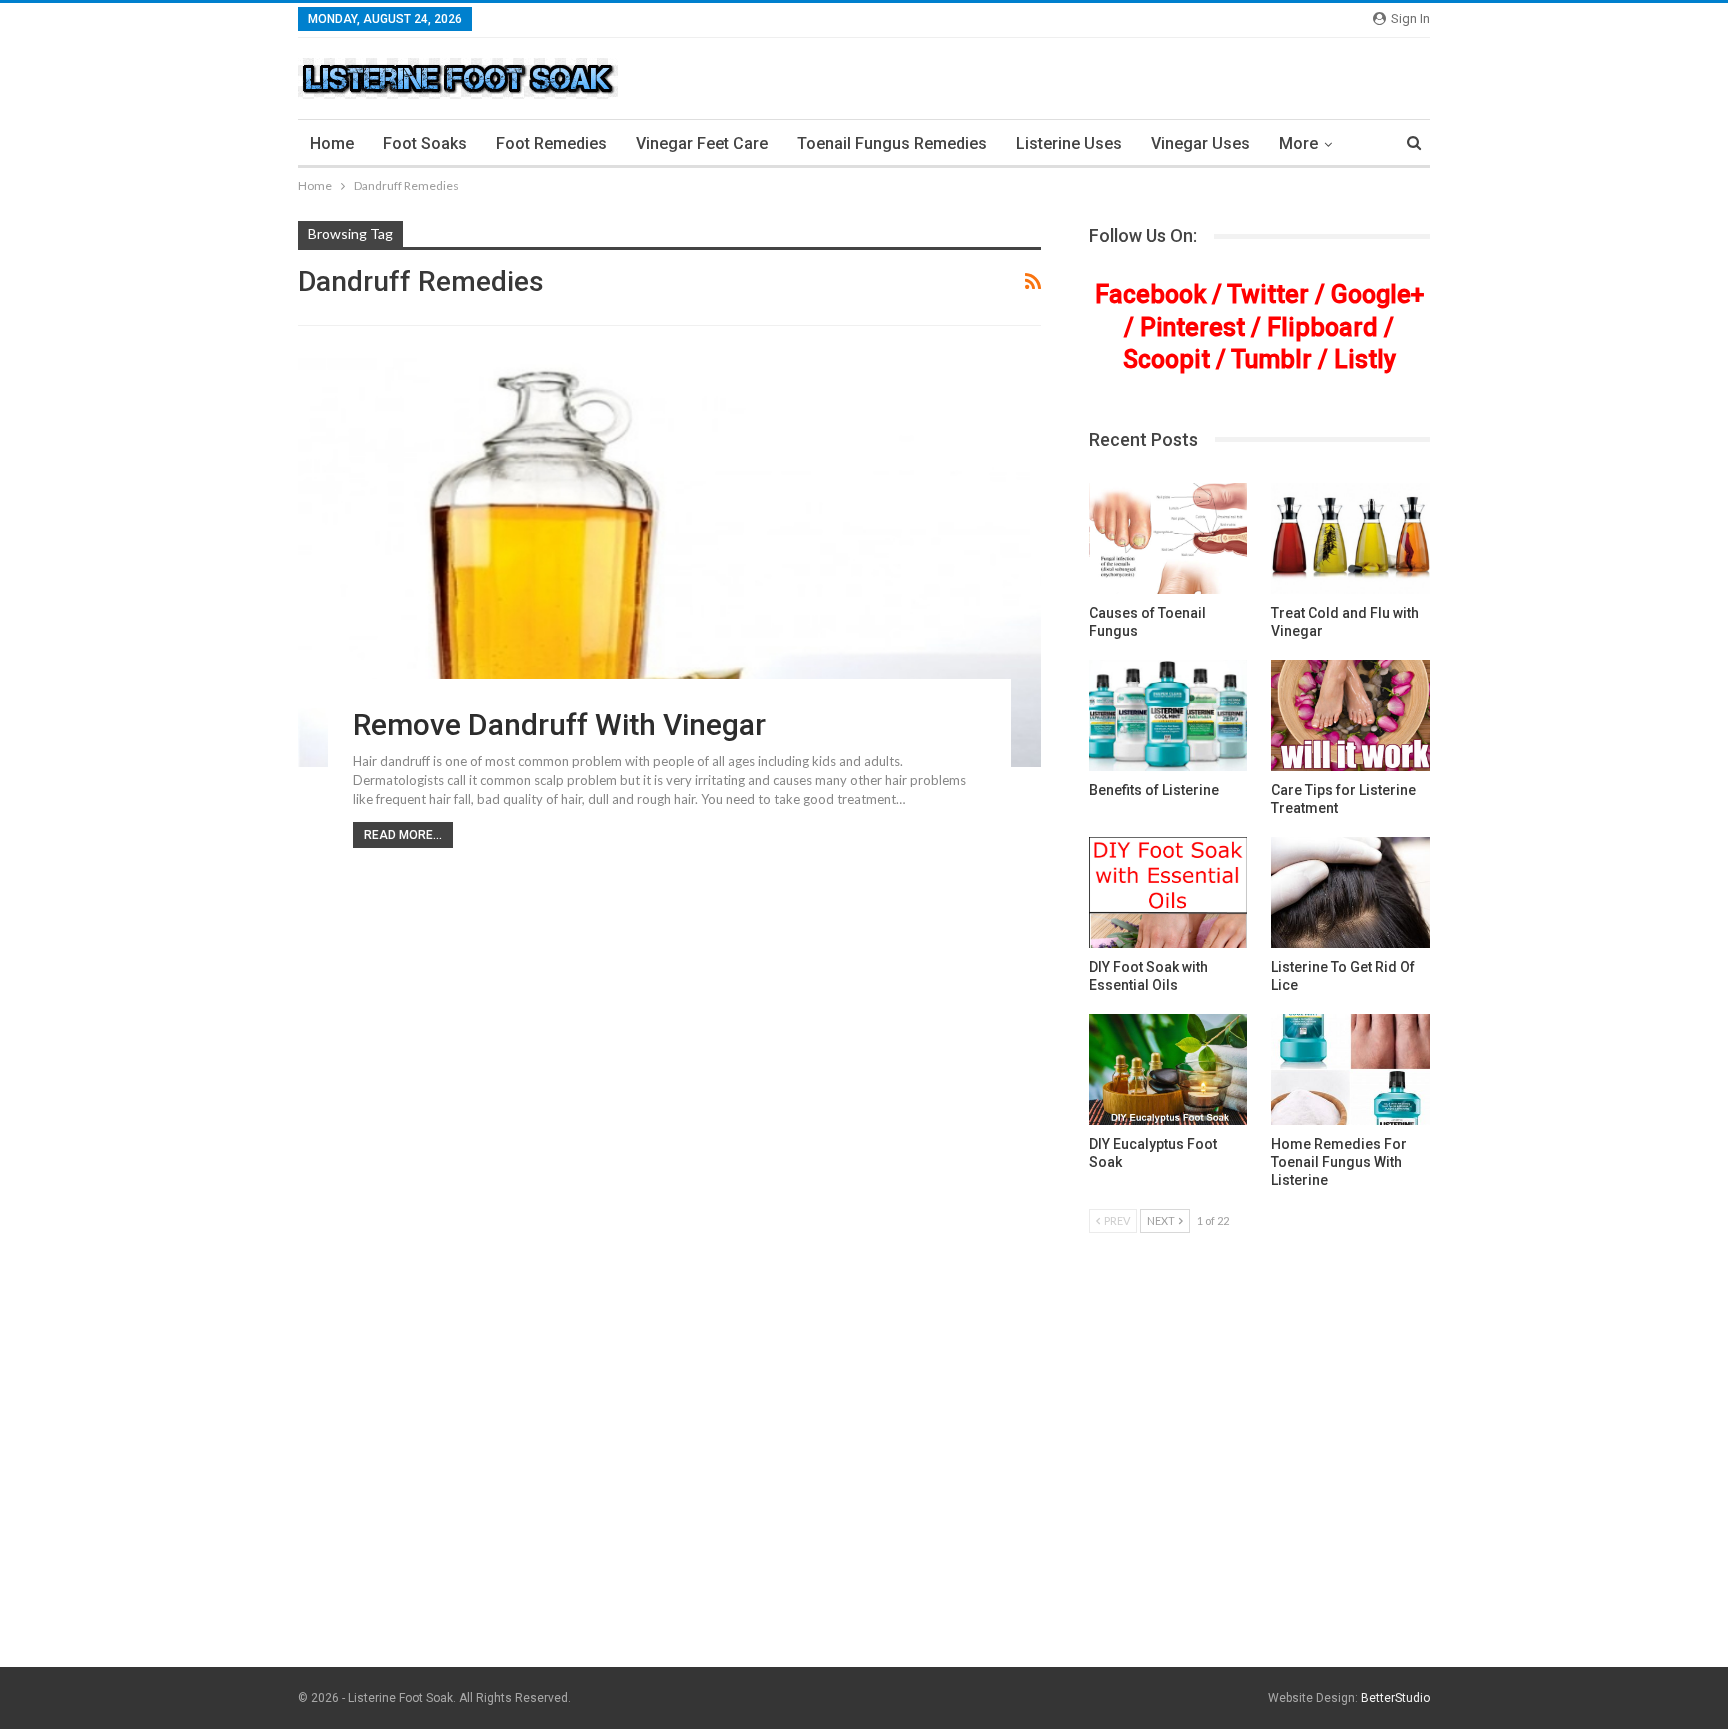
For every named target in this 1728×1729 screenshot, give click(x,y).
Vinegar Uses (1200, 143)
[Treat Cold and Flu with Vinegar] (1350, 538)
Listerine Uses (1069, 143)
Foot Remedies (551, 143)
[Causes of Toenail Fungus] (1168, 538)
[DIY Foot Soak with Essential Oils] (1168, 892)
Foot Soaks (425, 143)
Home (332, 143)
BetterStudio (1395, 1698)
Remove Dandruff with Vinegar (559, 724)
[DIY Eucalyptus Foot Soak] (1168, 1069)
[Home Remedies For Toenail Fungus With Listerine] (1350, 1069)
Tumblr (1271, 359)
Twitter (1268, 294)
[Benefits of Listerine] (1168, 715)
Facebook (1150, 294)
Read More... (403, 835)
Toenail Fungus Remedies (892, 143)
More (1298, 143)
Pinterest (1192, 327)
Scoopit (1166, 359)
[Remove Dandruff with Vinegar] (669, 562)
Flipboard (1322, 327)
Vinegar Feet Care (702, 143)
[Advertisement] (864, 1513)
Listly (1365, 359)
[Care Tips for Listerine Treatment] (1350, 715)
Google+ (1377, 294)
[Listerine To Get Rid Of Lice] (1350, 892)
